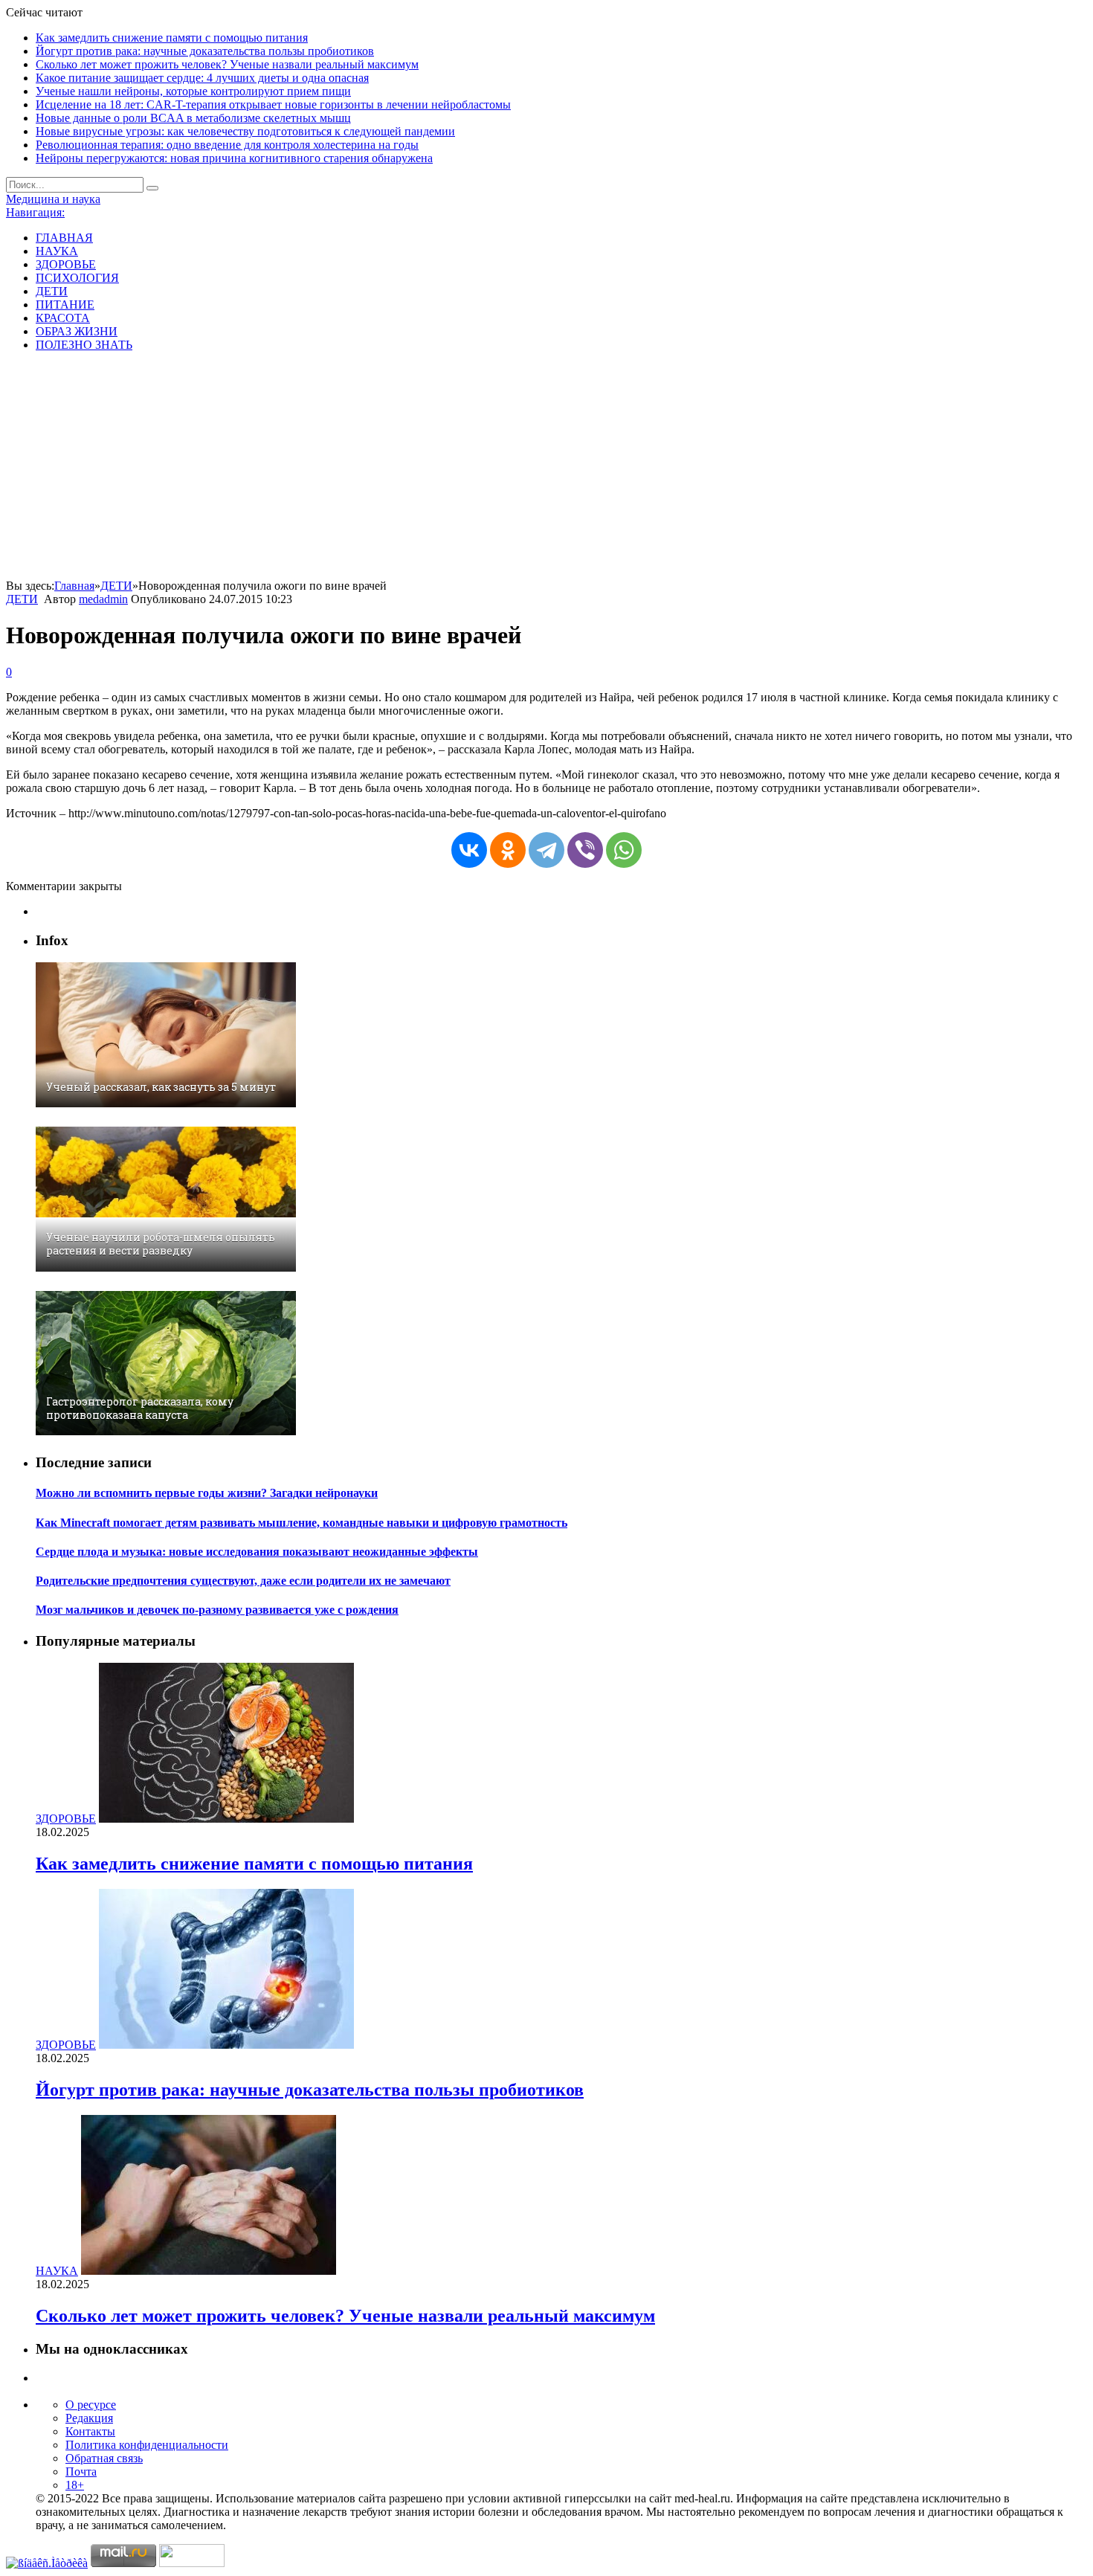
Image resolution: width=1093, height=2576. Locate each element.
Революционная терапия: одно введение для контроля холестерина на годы (227, 145)
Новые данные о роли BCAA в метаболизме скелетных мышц (193, 118)
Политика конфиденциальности (147, 2445)
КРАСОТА (63, 318)
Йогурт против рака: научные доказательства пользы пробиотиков (205, 51)
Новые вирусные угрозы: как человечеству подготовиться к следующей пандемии (245, 131)
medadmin (103, 599)
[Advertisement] (546, 468)
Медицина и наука (53, 199)
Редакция (89, 2418)
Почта (81, 2472)
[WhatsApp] (624, 850)
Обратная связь (104, 2458)
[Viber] (585, 850)
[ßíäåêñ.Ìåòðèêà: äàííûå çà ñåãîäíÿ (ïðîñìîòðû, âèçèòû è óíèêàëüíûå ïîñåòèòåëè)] (47, 2563)
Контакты (90, 2431)
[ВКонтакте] (469, 850)
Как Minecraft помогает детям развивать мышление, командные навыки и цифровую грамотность (302, 1523)
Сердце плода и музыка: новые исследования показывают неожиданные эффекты (257, 1552)
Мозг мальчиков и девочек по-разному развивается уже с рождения (217, 1610)
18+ (75, 2485)
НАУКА (57, 251)
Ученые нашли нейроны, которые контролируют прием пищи (193, 91)
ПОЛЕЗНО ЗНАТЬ (84, 345)
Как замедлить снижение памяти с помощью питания (172, 38)
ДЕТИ (52, 291)
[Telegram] (546, 850)
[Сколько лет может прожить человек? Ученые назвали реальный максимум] (209, 2271)
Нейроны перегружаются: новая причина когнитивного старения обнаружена (234, 158)
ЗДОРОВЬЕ (66, 264)
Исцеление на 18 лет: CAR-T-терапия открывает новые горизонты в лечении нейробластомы (273, 104)
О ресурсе (91, 2405)
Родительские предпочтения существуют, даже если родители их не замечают (243, 1581)
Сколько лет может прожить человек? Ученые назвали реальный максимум (227, 64)
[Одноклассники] (508, 850)
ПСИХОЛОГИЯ (77, 278)
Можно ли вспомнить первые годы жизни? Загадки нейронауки (207, 1493)
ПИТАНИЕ (65, 305)
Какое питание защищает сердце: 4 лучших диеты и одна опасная (202, 78)
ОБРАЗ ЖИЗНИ (77, 331)
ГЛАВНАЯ (64, 238)
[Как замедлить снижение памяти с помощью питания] (226, 1819)
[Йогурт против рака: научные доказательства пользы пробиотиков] (226, 2045)
